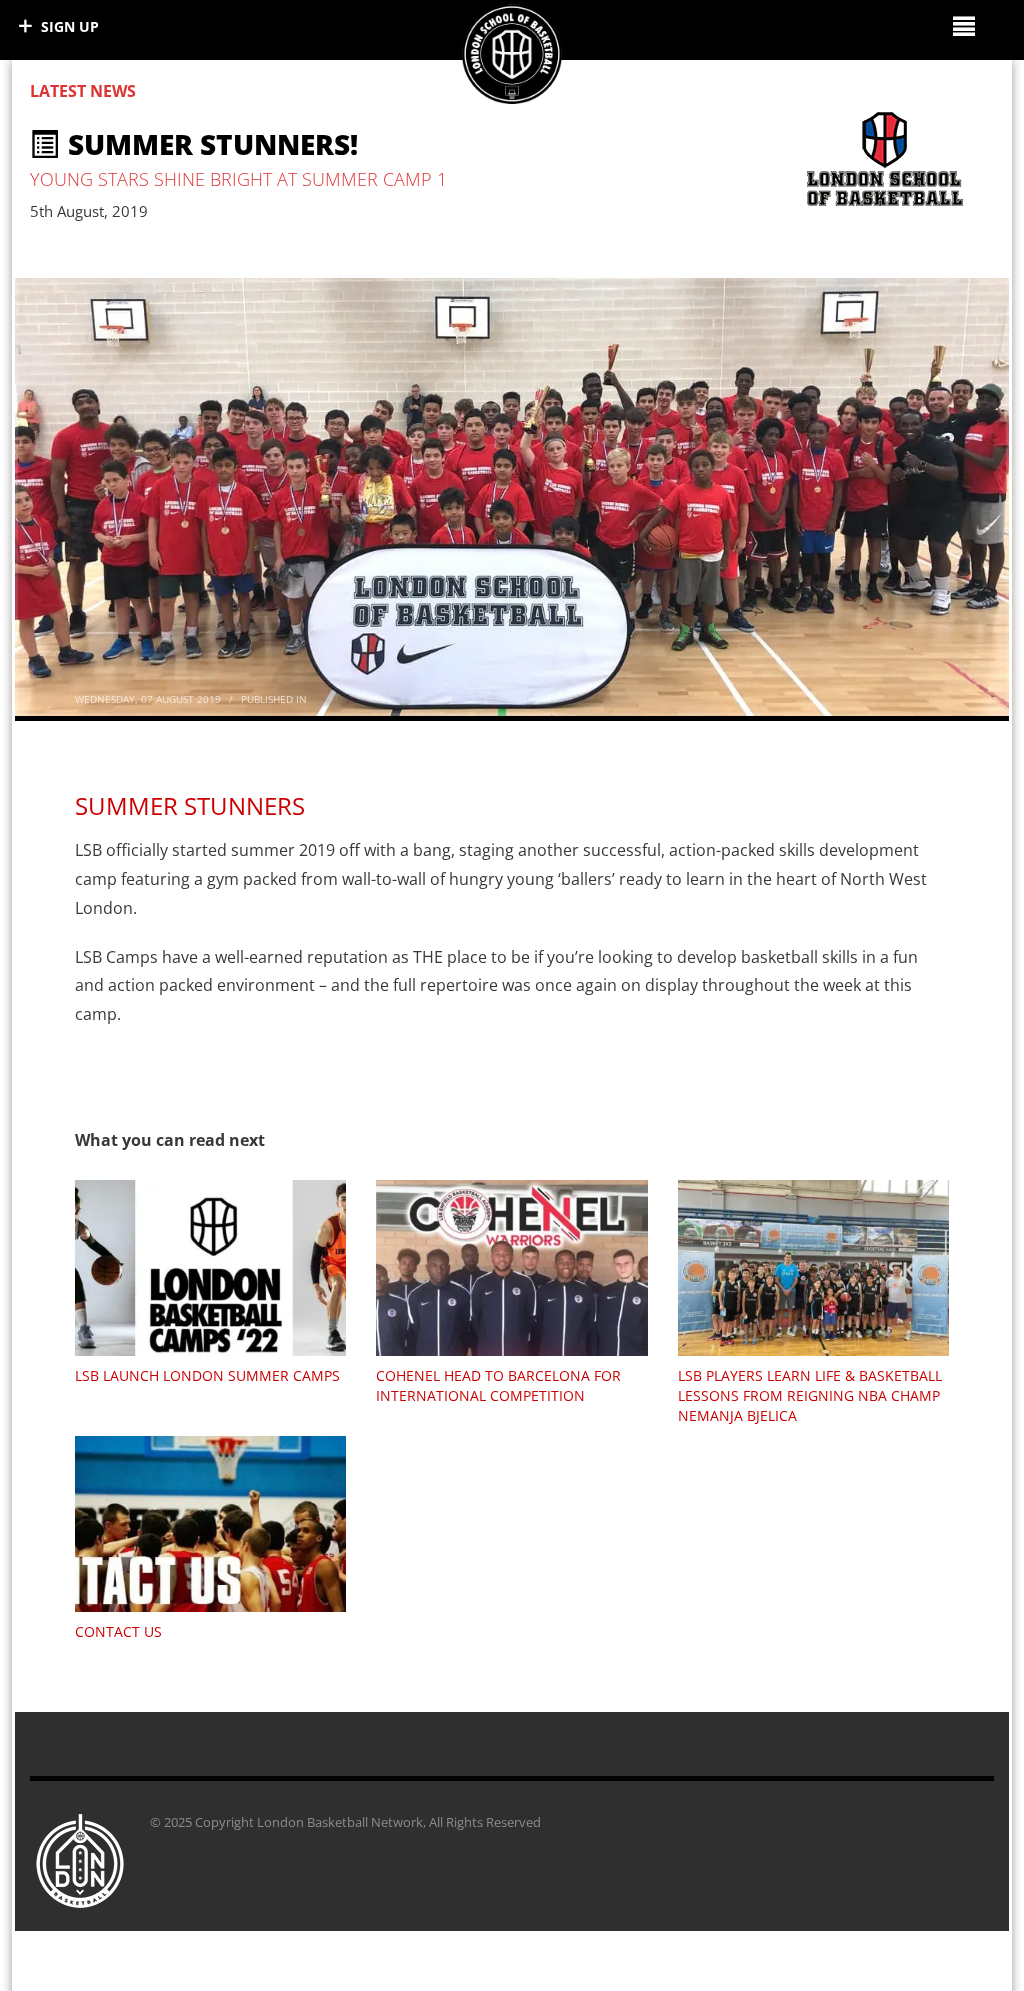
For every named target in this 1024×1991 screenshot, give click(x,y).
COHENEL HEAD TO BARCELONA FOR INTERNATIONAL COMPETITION (498, 1385)
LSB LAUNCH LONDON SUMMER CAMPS (207, 1375)
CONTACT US (118, 1631)
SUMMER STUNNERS (190, 805)
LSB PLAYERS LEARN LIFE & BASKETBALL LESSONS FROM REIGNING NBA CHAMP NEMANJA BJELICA (810, 1395)
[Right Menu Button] (963, 25)
